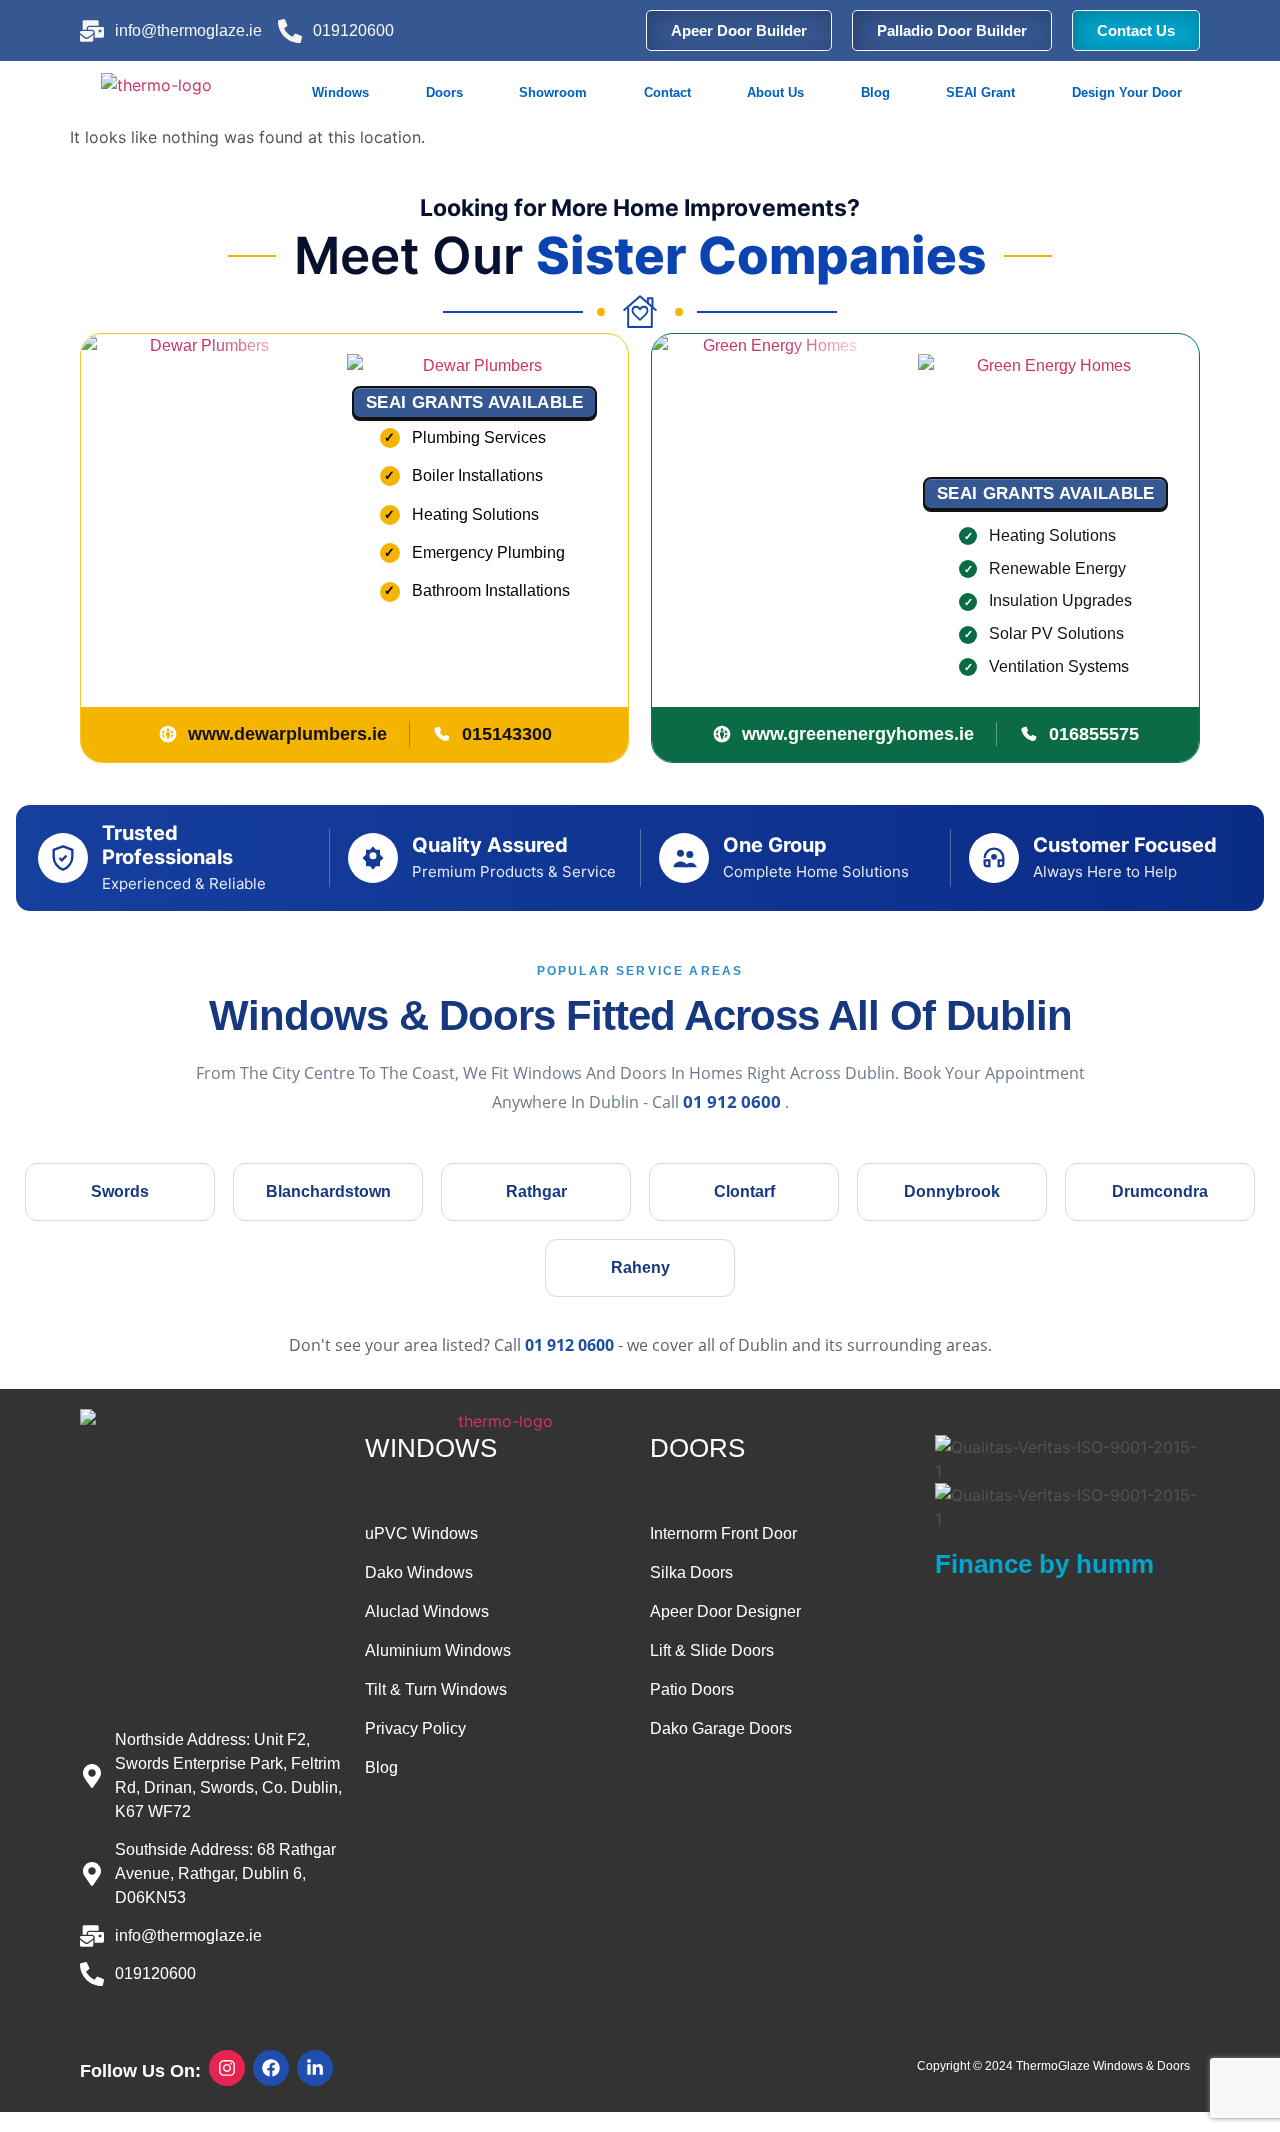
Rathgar (536, 1191)
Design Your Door (1127, 92)
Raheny (640, 1267)
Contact (667, 92)
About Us (775, 92)
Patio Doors (692, 1689)
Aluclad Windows (427, 1611)
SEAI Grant (980, 92)
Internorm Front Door (723, 1533)
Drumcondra (1160, 1191)
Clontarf (744, 1191)
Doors (444, 92)
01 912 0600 (734, 1101)
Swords (120, 1191)
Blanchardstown (328, 1191)
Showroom (553, 92)
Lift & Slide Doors (712, 1650)
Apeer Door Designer (725, 1611)
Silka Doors (691, 1572)
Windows (340, 92)
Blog (875, 92)
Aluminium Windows (438, 1650)
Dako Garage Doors (721, 1728)
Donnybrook (952, 1191)
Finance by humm (1044, 1564)
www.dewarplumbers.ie (287, 734)
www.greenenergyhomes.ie (858, 734)
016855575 (1094, 734)
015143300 (507, 734)
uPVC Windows (421, 1533)
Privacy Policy (415, 1728)
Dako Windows (419, 1572)
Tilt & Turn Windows (436, 1689)
